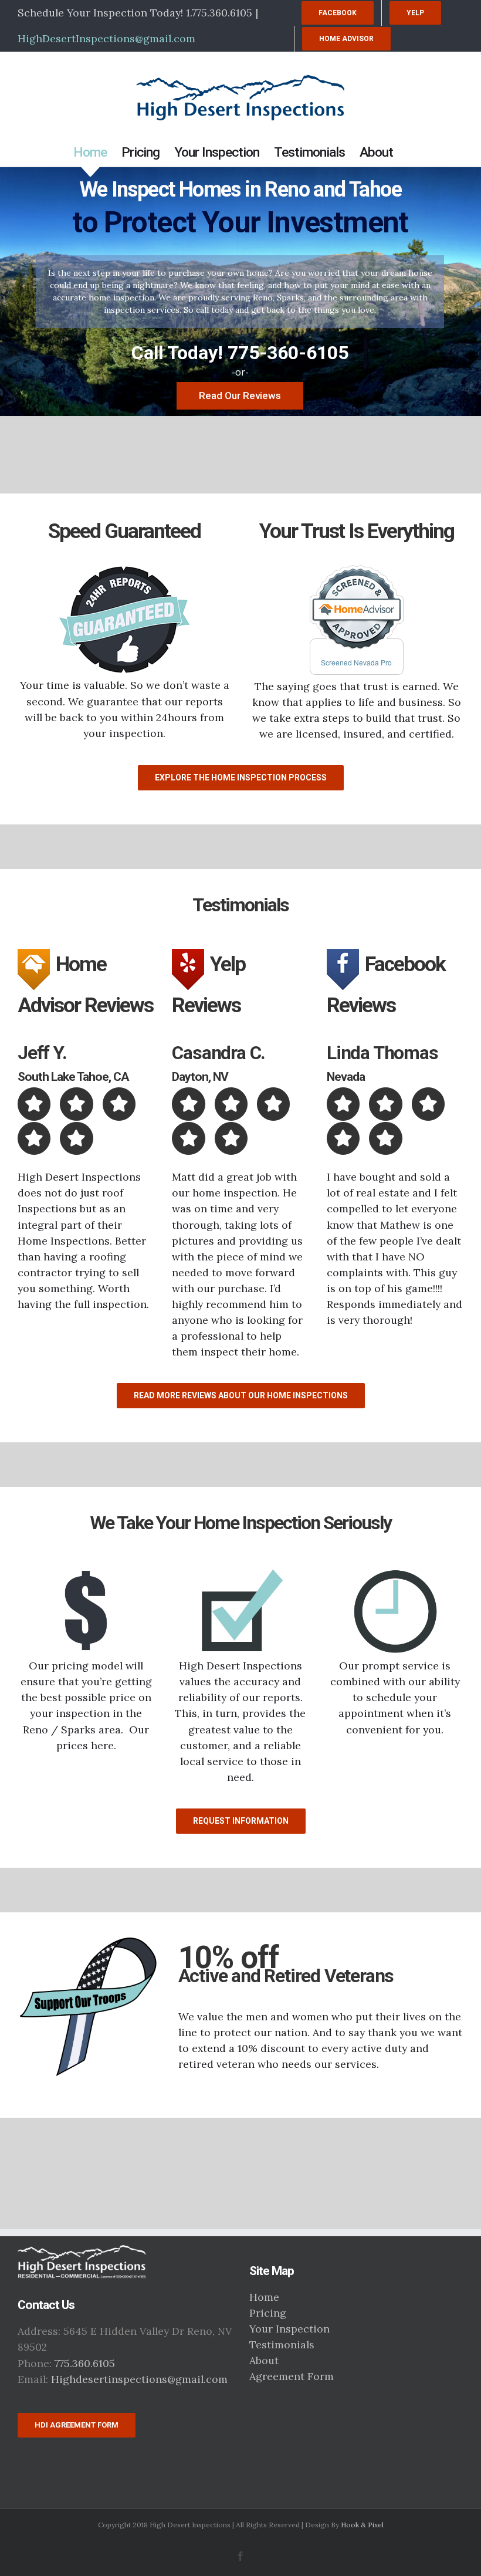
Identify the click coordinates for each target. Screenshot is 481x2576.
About (264, 2360)
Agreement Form (292, 2376)
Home (264, 2297)
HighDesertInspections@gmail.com (106, 38)
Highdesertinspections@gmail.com (139, 2379)
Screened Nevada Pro (356, 662)
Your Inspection (289, 2329)
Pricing (268, 2313)
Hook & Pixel (362, 2525)
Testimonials (282, 2345)
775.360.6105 (85, 2363)
